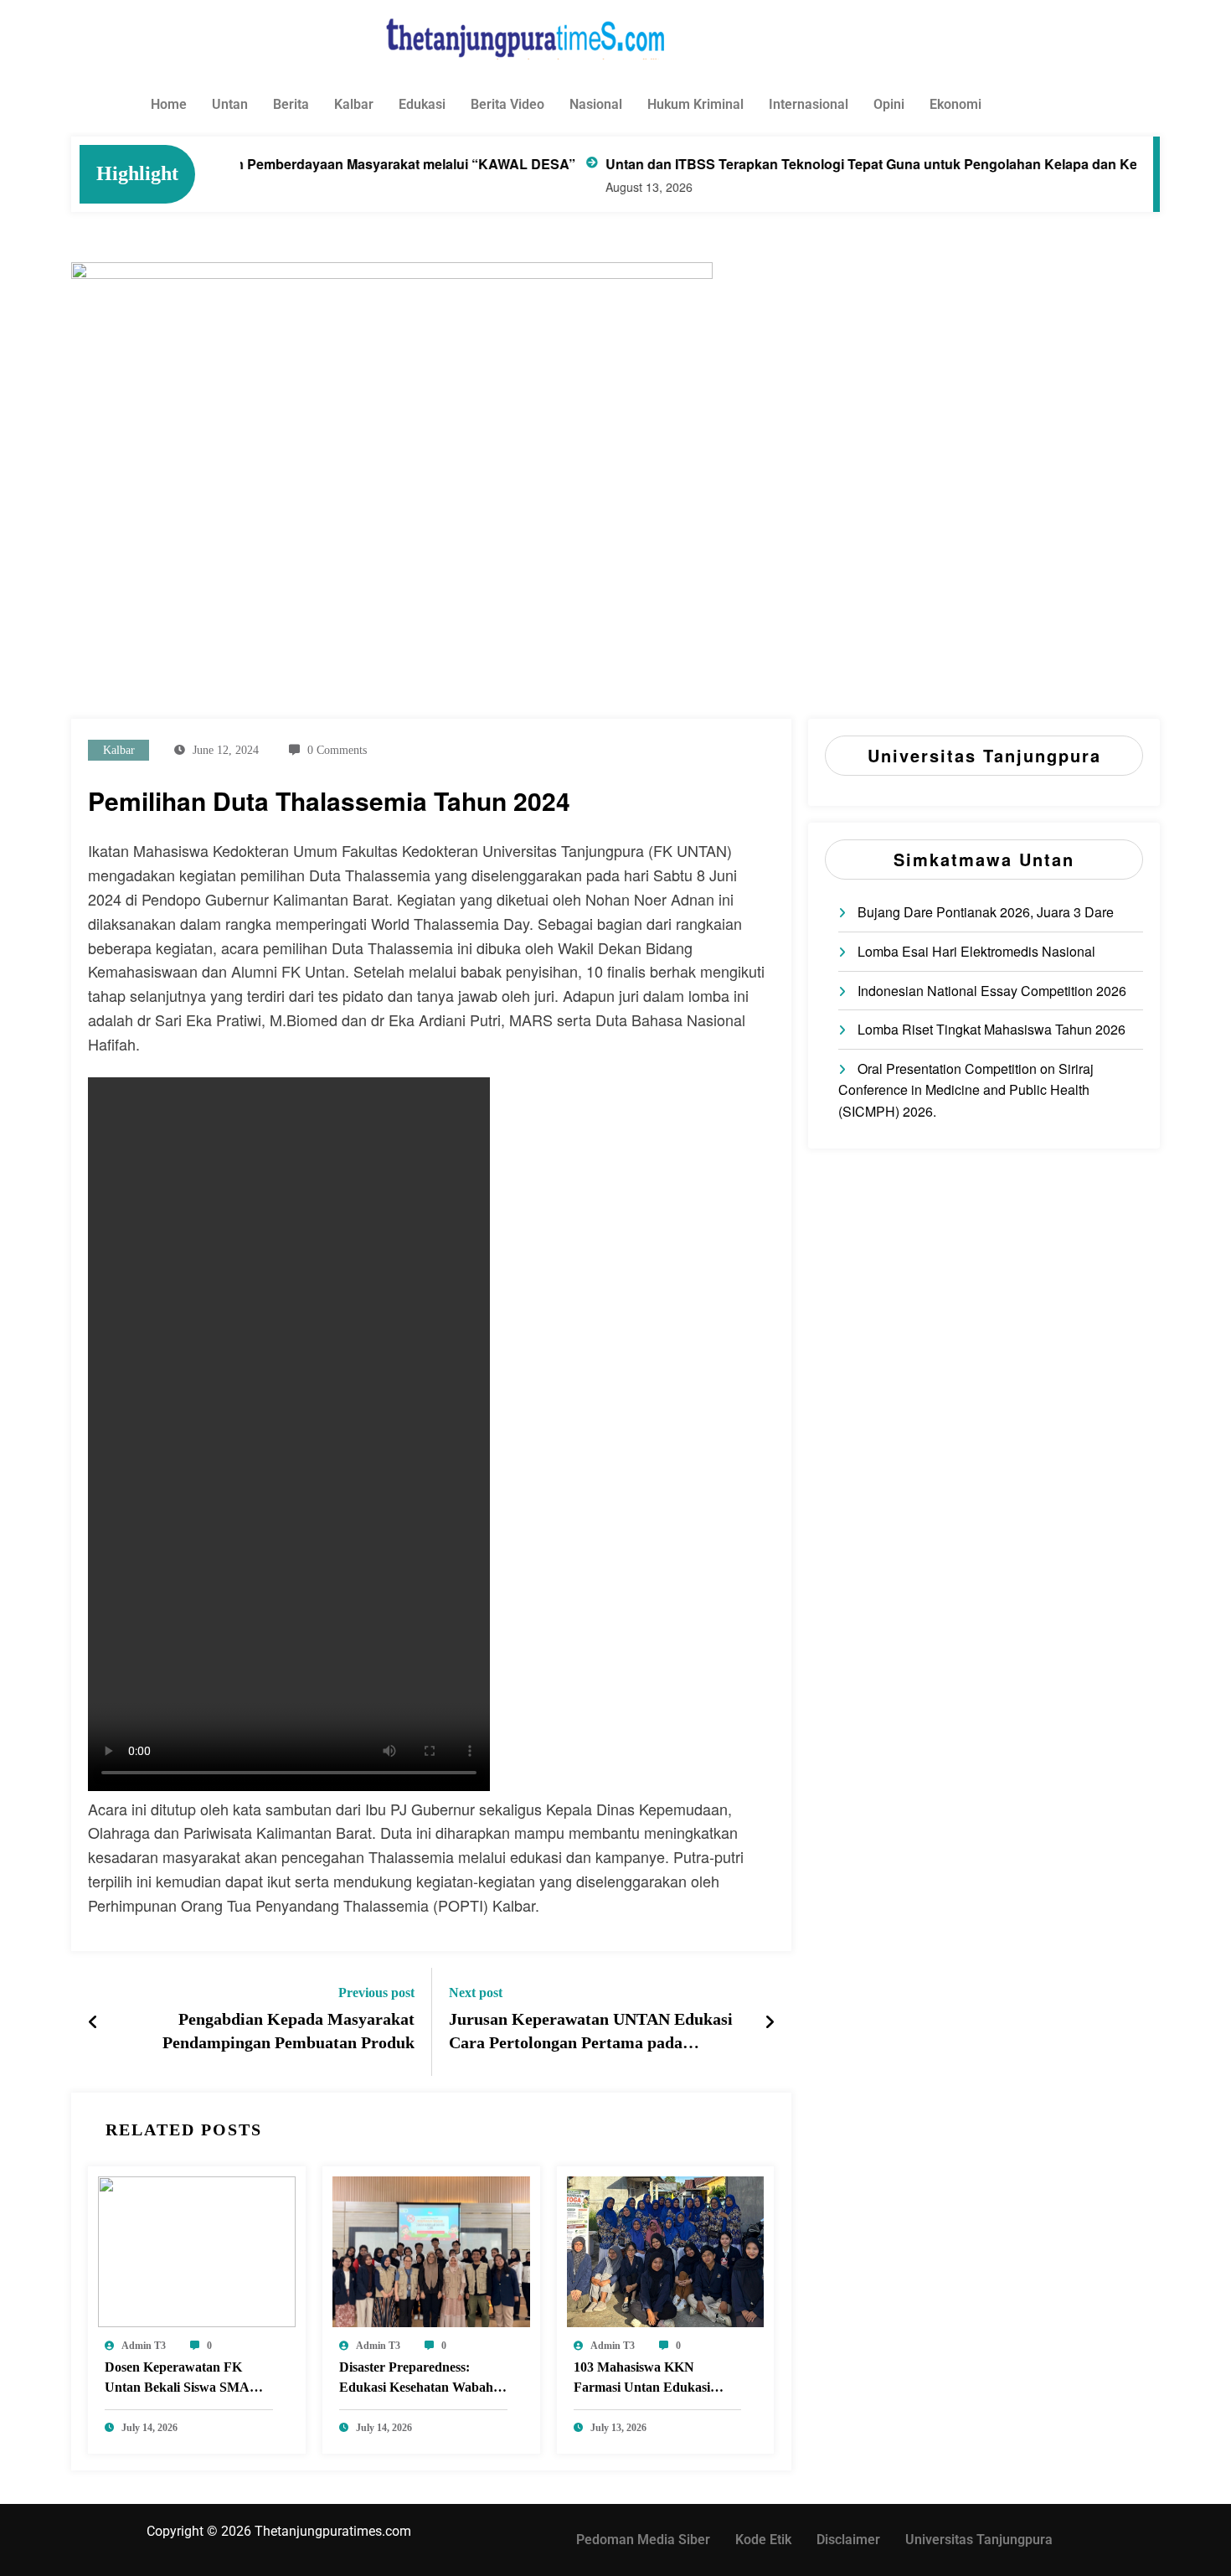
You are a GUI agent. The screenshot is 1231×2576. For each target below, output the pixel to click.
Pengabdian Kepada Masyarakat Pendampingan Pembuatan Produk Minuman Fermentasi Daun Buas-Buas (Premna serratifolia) (274, 2034)
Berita (291, 104)
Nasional (596, 104)
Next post (476, 1993)
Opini (889, 104)
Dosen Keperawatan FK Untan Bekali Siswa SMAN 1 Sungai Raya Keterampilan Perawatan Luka (187, 2380)
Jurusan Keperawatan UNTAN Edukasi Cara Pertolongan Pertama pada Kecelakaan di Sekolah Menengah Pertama (591, 2034)
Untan (230, 104)
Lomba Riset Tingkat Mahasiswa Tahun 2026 (991, 1029)
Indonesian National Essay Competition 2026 (992, 991)
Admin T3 (144, 2346)
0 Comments (337, 750)
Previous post (376, 1993)
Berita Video (507, 104)
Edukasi (422, 104)
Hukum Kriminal (695, 104)
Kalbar (354, 104)
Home (169, 104)
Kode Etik (763, 2540)
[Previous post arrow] (93, 2021)
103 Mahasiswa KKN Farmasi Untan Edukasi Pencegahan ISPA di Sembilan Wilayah (642, 2380)
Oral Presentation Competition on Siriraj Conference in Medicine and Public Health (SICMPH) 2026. (966, 1090)
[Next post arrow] (770, 2021)
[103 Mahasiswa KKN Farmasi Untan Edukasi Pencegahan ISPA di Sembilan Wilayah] (666, 2250)
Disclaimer (848, 2540)
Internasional (809, 104)
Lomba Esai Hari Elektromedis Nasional (976, 951)
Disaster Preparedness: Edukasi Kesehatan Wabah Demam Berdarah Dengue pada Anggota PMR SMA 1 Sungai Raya (417, 2380)
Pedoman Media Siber (643, 2540)
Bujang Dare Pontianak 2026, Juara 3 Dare (986, 912)
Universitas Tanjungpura (979, 2540)
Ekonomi (955, 104)
